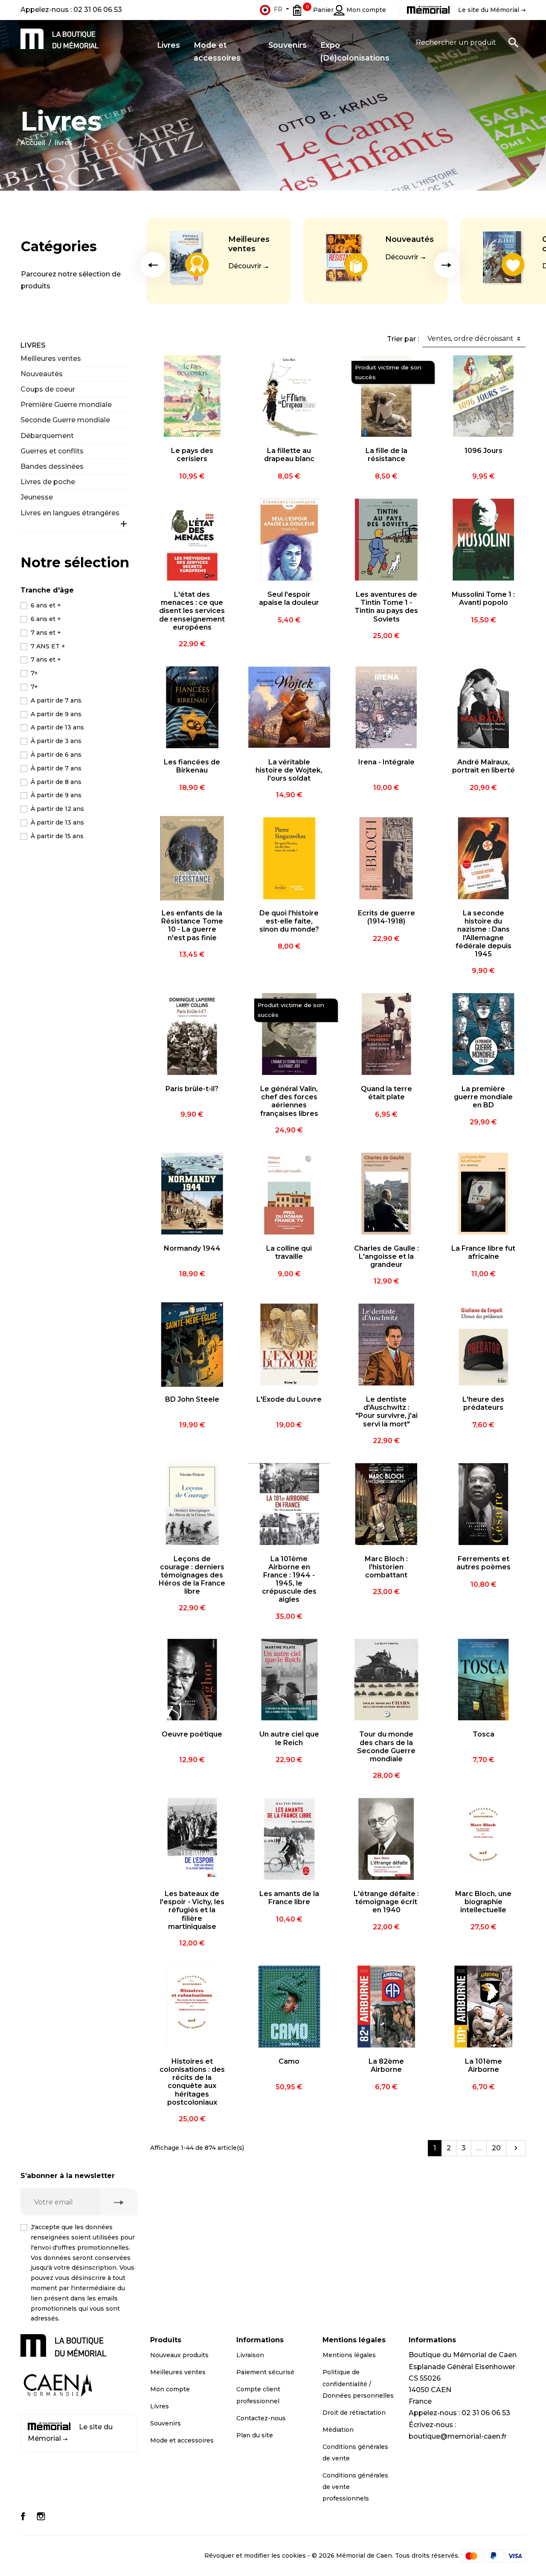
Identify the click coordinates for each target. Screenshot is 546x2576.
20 (496, 2148)
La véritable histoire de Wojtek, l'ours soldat (289, 770)
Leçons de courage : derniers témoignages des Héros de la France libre (192, 1575)
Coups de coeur (48, 389)
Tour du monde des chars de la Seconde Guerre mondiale (386, 1747)
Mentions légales (349, 2355)
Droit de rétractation (354, 2413)
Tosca (484, 1734)
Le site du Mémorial (70, 2433)
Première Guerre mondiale (66, 405)
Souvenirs (166, 2423)
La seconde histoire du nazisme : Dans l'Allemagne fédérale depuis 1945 (484, 934)
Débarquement (47, 436)
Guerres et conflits (52, 451)
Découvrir (245, 266)
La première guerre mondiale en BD (483, 1097)
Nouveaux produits (179, 2355)
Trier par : (403, 339)
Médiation (338, 2430)
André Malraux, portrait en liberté (484, 766)
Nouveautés (409, 239)
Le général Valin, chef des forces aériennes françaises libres (289, 1101)
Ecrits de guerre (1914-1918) (386, 917)
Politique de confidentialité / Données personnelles (358, 2384)
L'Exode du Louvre (289, 1399)
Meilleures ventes (249, 244)
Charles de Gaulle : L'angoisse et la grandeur (386, 1256)
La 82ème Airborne (386, 2065)
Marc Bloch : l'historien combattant (386, 1567)
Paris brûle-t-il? (192, 1089)
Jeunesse (37, 497)
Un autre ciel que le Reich (289, 1738)
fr (278, 9)
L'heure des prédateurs (483, 1403)
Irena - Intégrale (386, 762)
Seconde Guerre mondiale (65, 420)
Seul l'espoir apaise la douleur (289, 598)
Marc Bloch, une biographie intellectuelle (483, 1902)
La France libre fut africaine (483, 1252)
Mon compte (170, 2389)
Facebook (23, 2516)
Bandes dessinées (52, 466)
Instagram (41, 2516)
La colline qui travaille (289, 1252)
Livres (33, 345)
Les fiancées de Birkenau (192, 766)
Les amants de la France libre (289, 1898)
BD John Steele (192, 1399)
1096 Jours (484, 451)
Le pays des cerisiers (192, 455)
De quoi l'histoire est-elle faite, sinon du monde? (289, 921)
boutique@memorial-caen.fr (458, 2436)
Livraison (250, 2355)
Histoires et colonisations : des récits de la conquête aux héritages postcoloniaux (192, 2082)
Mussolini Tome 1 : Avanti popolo (483, 598)
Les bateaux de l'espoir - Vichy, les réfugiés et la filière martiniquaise (192, 1910)
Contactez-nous (261, 2418)
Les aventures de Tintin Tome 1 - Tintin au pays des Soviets (386, 607)
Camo (289, 2061)
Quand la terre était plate (386, 1093)
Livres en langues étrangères (70, 513)
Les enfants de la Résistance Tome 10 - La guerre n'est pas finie (192, 925)
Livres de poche (48, 482)
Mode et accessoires (182, 2440)
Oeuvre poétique (192, 1734)
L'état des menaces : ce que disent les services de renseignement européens (192, 611)
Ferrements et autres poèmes (484, 1563)
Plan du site (255, 2435)
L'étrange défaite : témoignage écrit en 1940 (386, 1902)
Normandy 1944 (192, 1248)
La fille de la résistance (386, 455)
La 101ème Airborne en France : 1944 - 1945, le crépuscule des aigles (289, 1579)
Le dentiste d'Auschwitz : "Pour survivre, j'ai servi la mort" (386, 1412)
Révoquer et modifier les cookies (255, 2556)
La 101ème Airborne (484, 2065)
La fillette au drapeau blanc (289, 455)
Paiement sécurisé (265, 2372)
